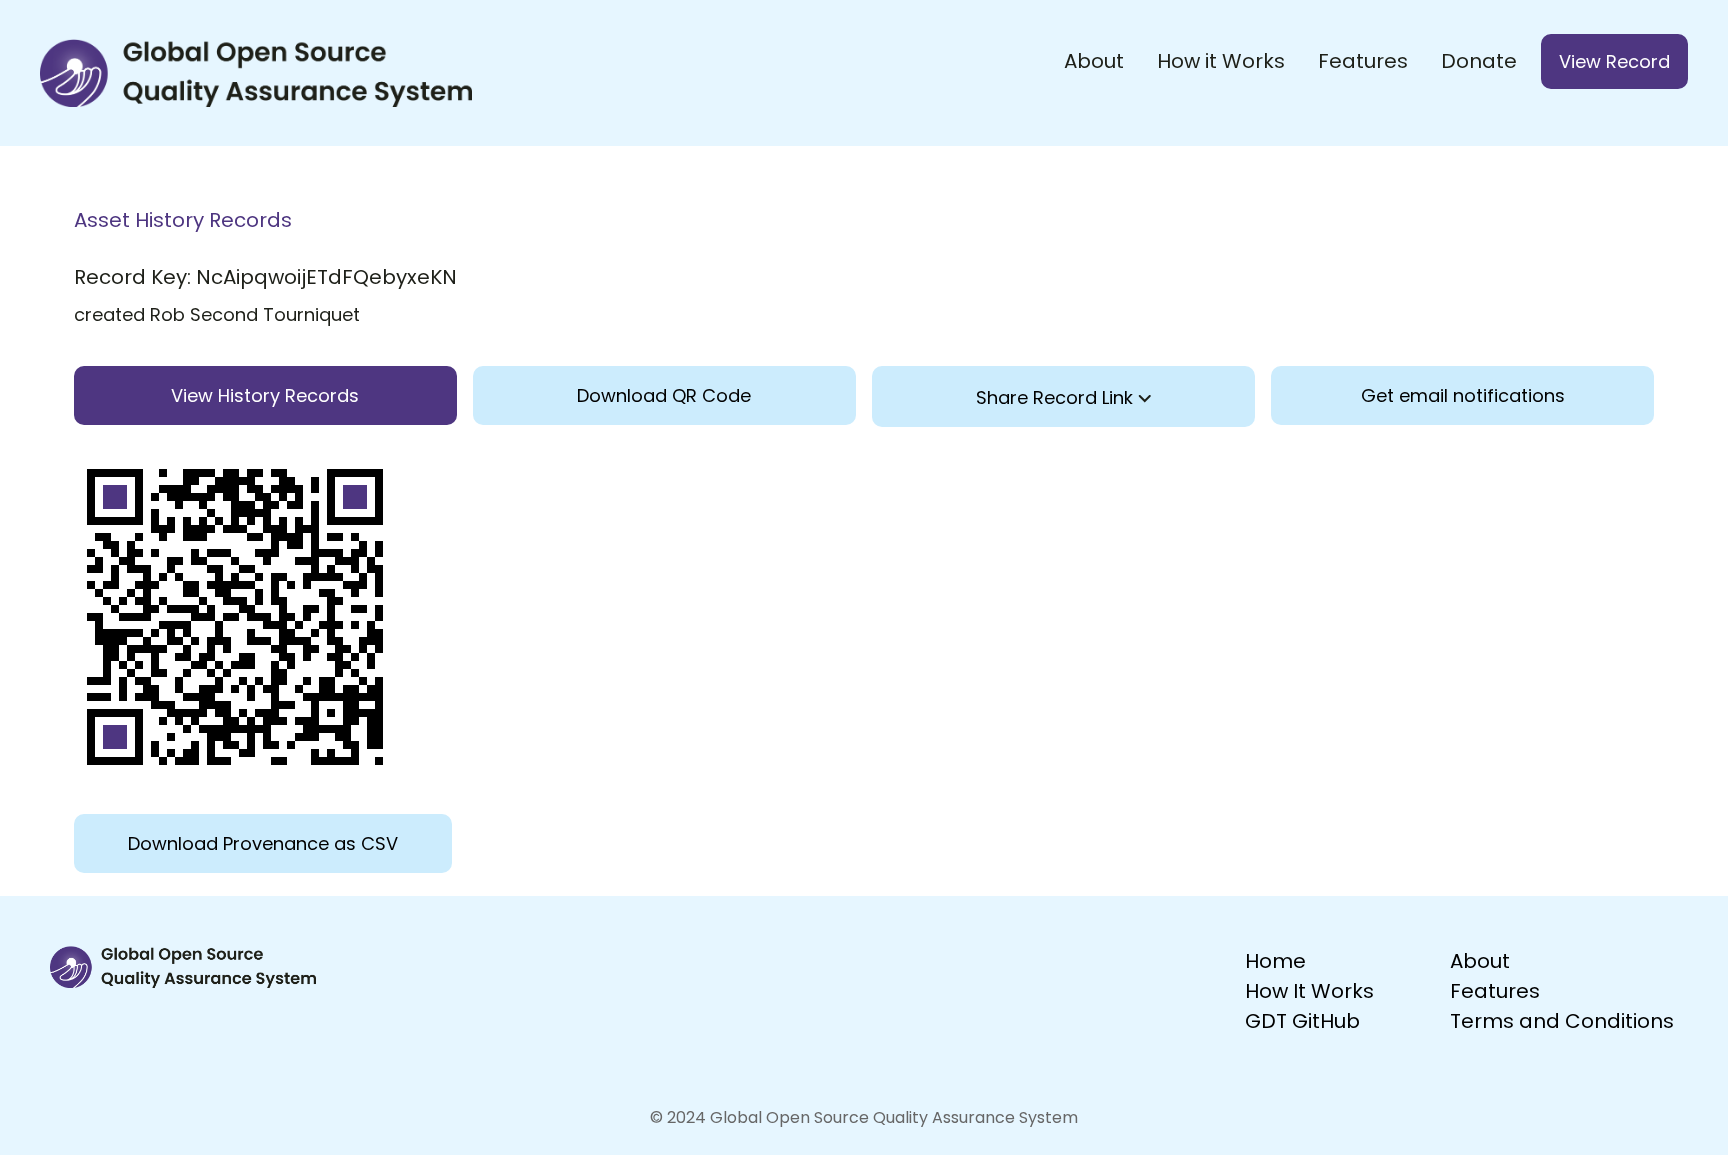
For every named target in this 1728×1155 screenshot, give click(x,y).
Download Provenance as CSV (263, 843)
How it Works (1221, 61)
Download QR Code (664, 395)
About (1094, 61)
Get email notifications (1463, 395)
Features (1363, 61)
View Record (1614, 61)
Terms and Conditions (1562, 1021)
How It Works (1309, 991)
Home (1275, 961)
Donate (1479, 61)
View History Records (265, 395)
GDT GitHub (1302, 1021)
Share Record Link (1057, 397)
